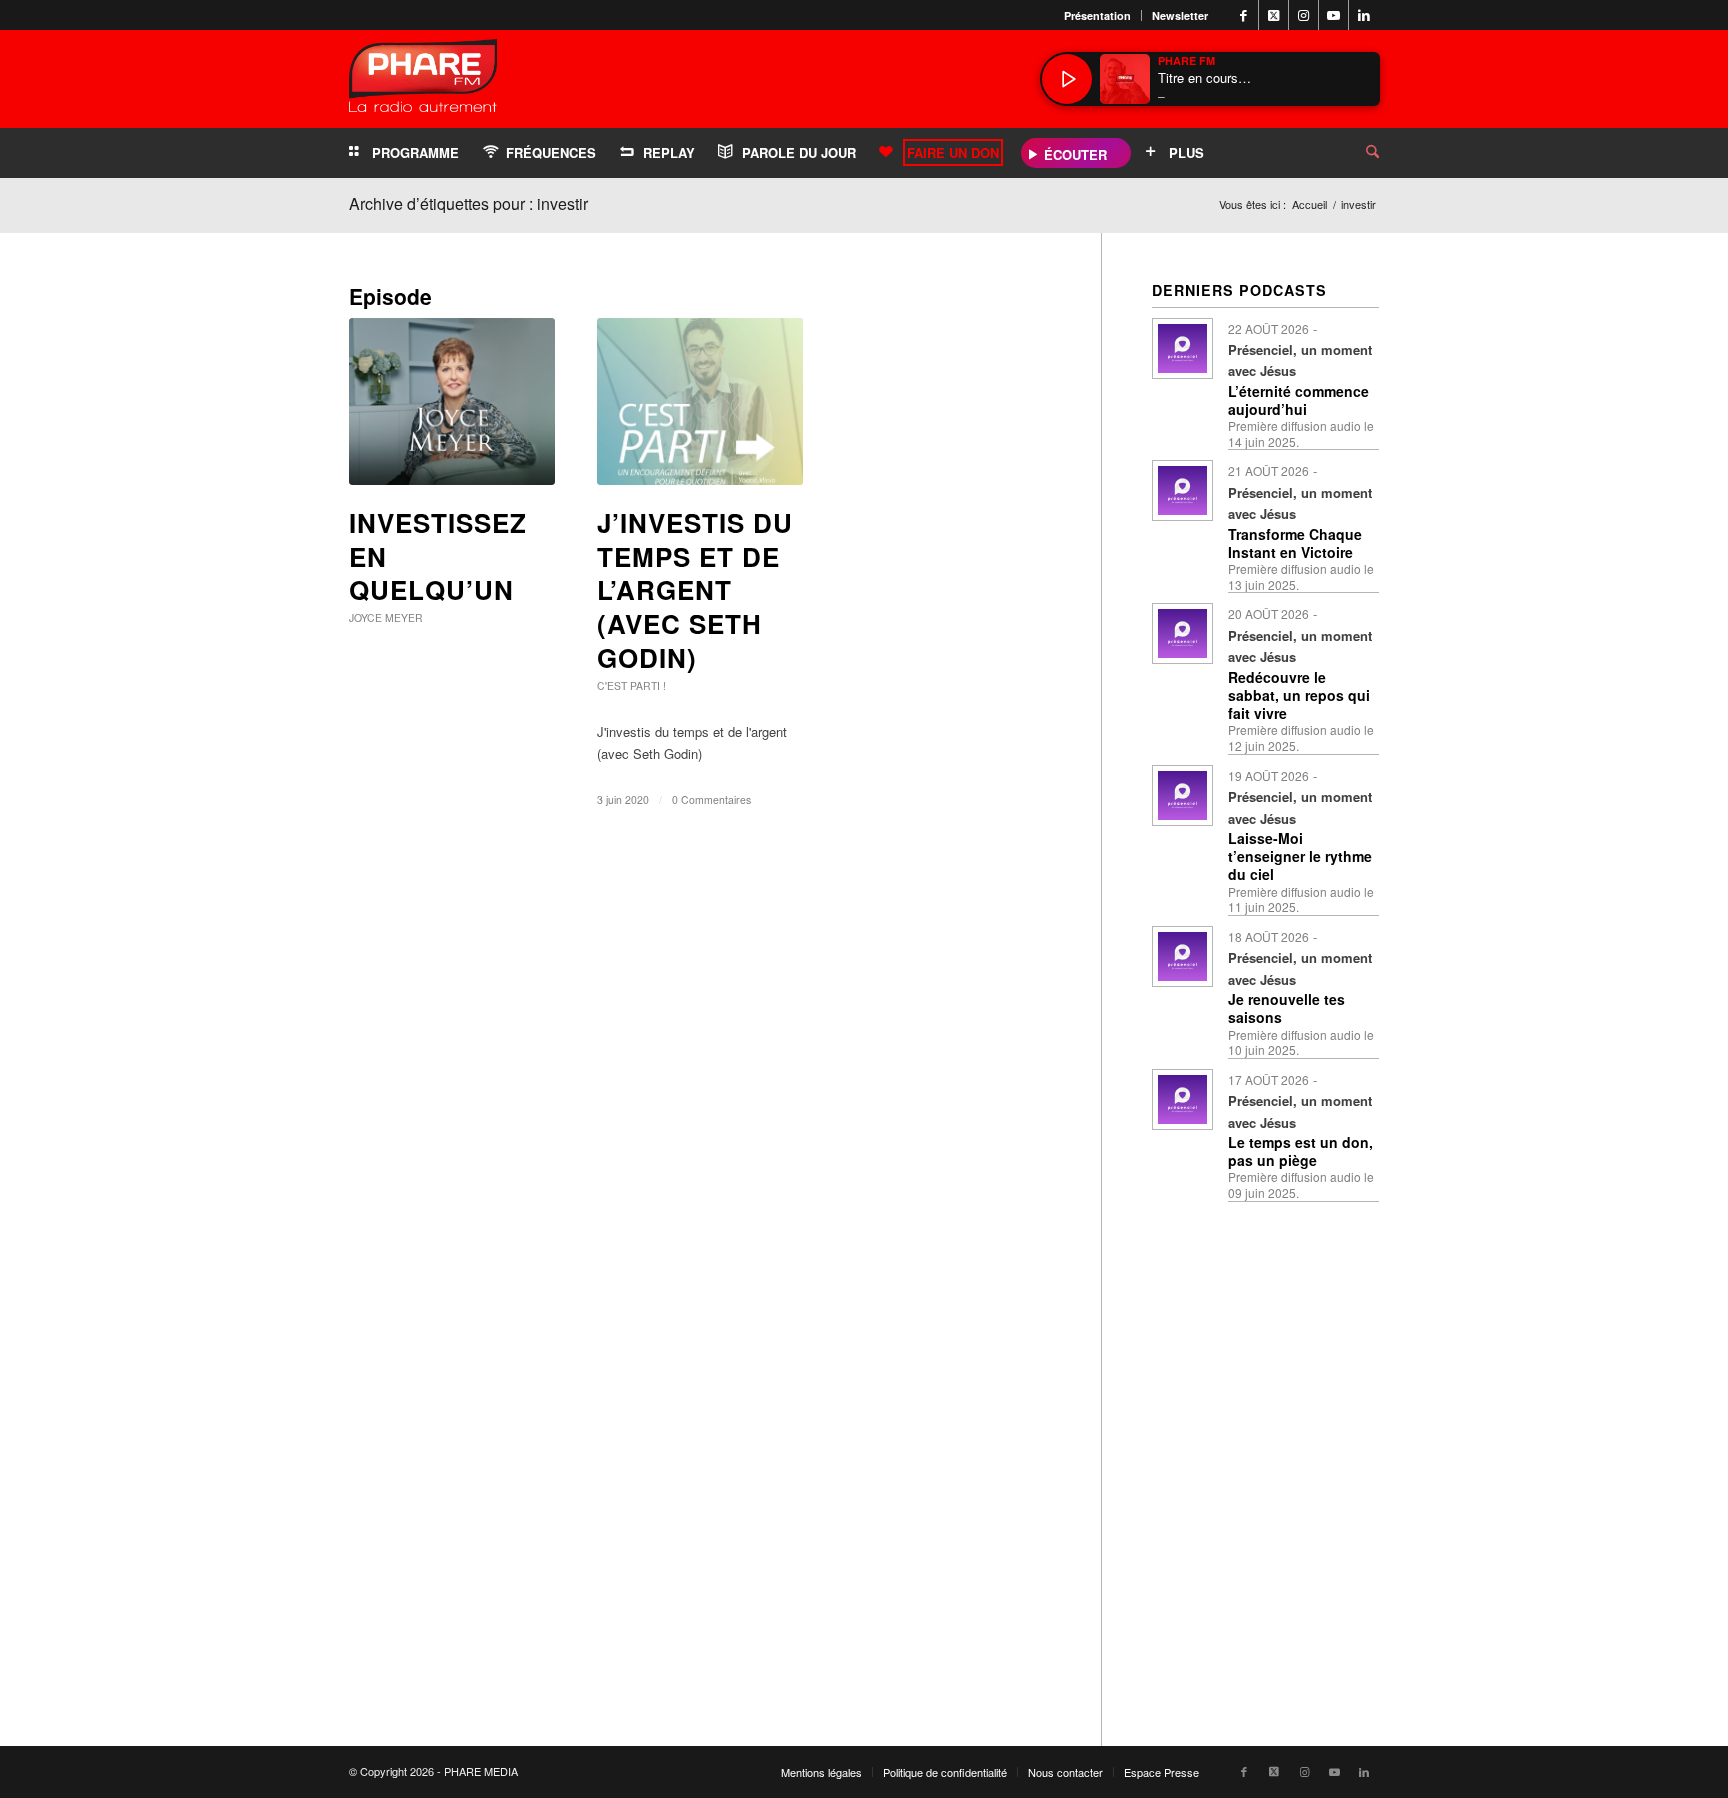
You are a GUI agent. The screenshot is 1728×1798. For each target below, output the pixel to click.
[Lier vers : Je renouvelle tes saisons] (1182, 956)
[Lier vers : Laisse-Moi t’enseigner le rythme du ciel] (1182, 795)
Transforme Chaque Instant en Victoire (1295, 543)
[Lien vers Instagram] (1303, 15)
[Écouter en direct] (1067, 79)
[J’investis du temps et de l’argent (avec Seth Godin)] (700, 401)
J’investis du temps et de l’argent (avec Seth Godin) (695, 590)
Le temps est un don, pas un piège (1300, 1151)
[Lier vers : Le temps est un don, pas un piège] (1182, 1099)
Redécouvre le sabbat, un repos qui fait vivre (1299, 695)
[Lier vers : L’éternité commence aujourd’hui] (1182, 348)
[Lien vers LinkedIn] (1364, 15)
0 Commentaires (711, 799)
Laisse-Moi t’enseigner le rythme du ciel (1300, 856)
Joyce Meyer (386, 617)
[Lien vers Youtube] (1333, 15)
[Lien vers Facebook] (1243, 15)
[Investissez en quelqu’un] (452, 401)
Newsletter (1180, 15)
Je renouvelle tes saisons (1286, 1008)
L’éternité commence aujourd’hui (1298, 400)
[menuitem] (1098, 15)
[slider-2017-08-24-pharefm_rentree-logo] (423, 80)
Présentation (1097, 15)
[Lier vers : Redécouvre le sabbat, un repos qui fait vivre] (1182, 633)
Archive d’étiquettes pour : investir (468, 203)
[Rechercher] (1357, 153)
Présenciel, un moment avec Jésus (1300, 360)
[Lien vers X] (1273, 15)
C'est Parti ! (631, 685)
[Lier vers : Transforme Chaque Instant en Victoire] (1182, 490)
